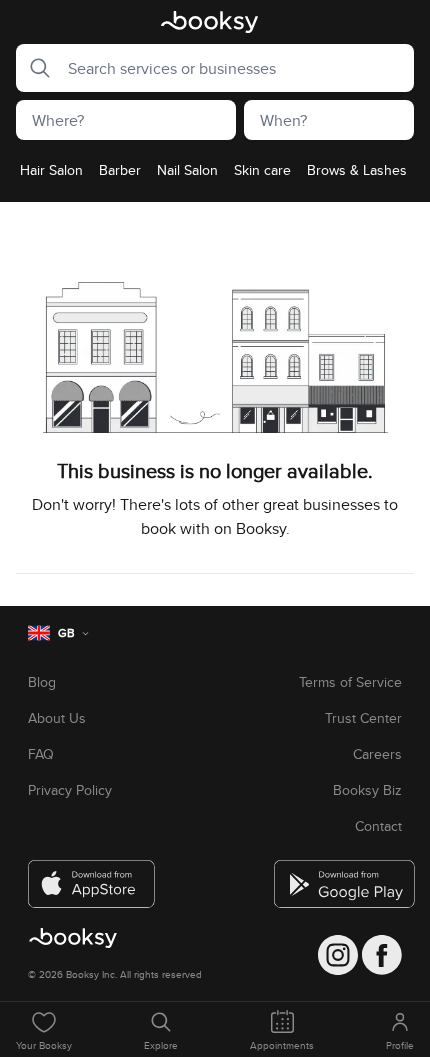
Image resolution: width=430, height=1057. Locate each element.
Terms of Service (350, 682)
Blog (42, 682)
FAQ (41, 754)
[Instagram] (338, 955)
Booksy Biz (367, 790)
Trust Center (363, 718)
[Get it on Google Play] (338, 876)
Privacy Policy (70, 790)
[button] (34, 68)
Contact (378, 826)
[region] (215, 176)
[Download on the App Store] (92, 876)
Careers (377, 754)
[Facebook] (382, 955)
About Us (57, 718)
